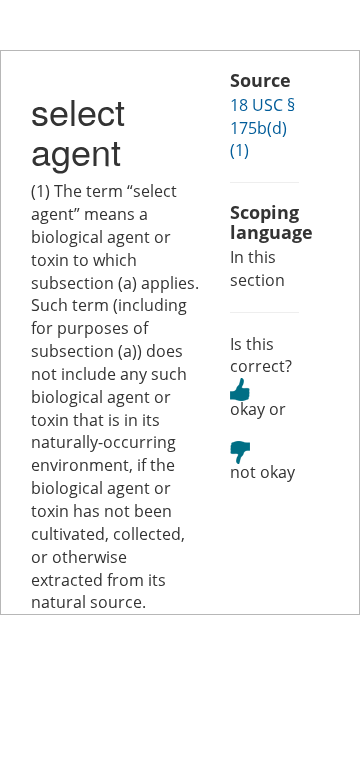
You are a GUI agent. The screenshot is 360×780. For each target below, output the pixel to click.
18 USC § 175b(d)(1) (262, 128)
